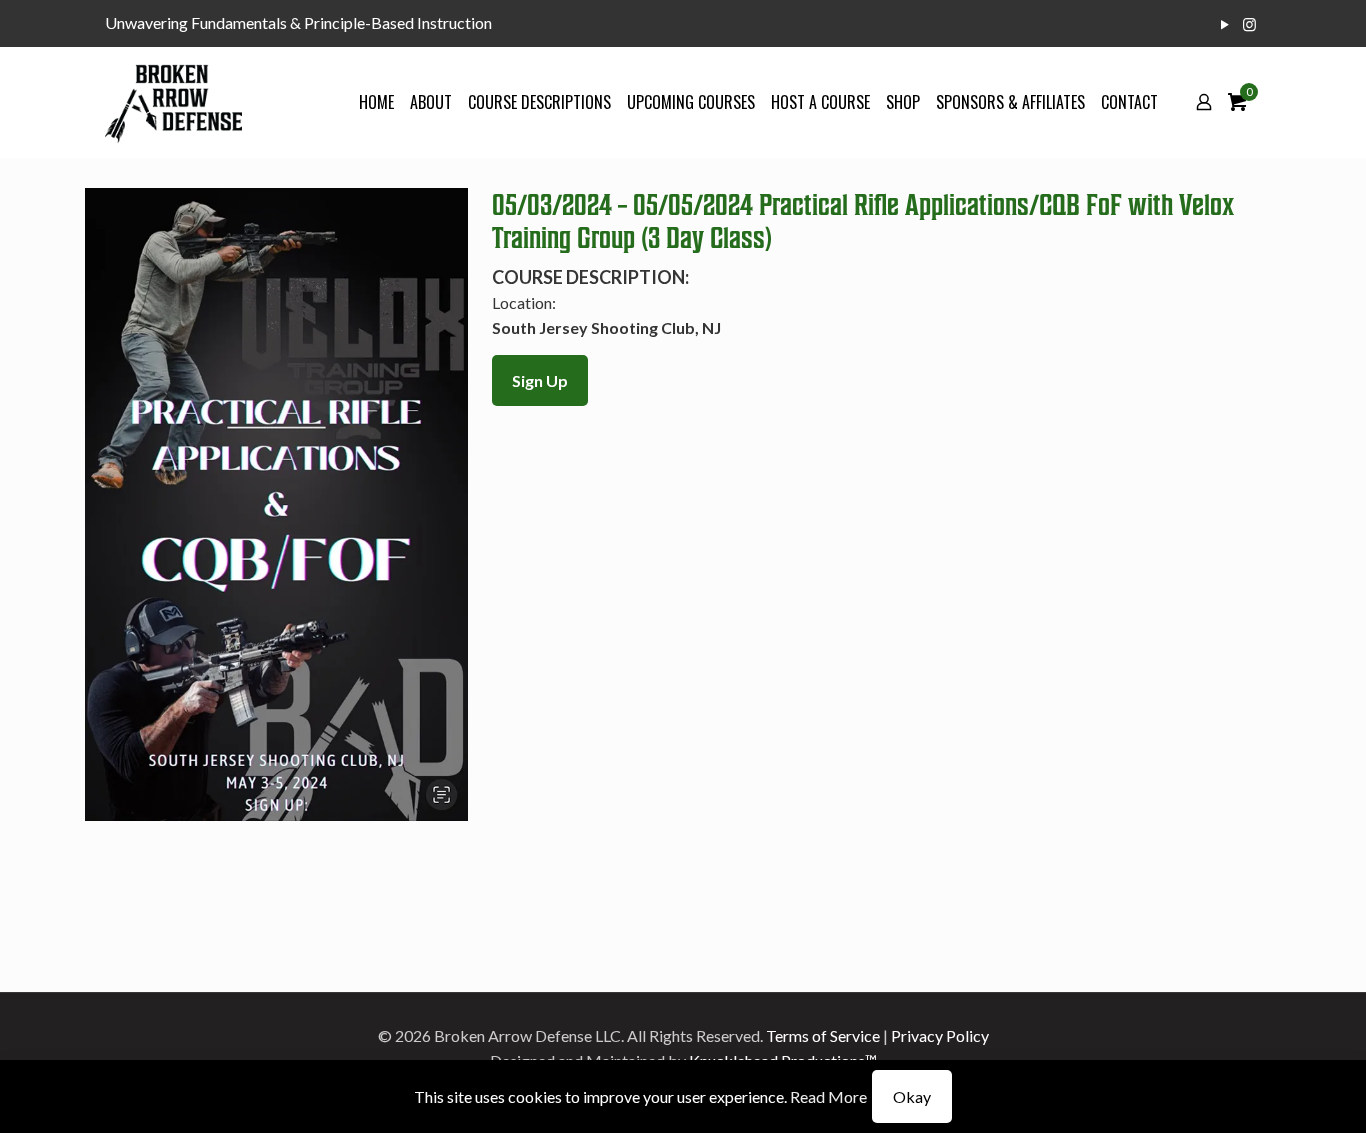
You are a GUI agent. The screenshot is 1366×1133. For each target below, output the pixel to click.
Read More (828, 1096)
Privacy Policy (940, 1035)
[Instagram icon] (1249, 24)
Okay (912, 1096)
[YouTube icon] (1224, 24)
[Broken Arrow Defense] (173, 102)
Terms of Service (823, 1035)
